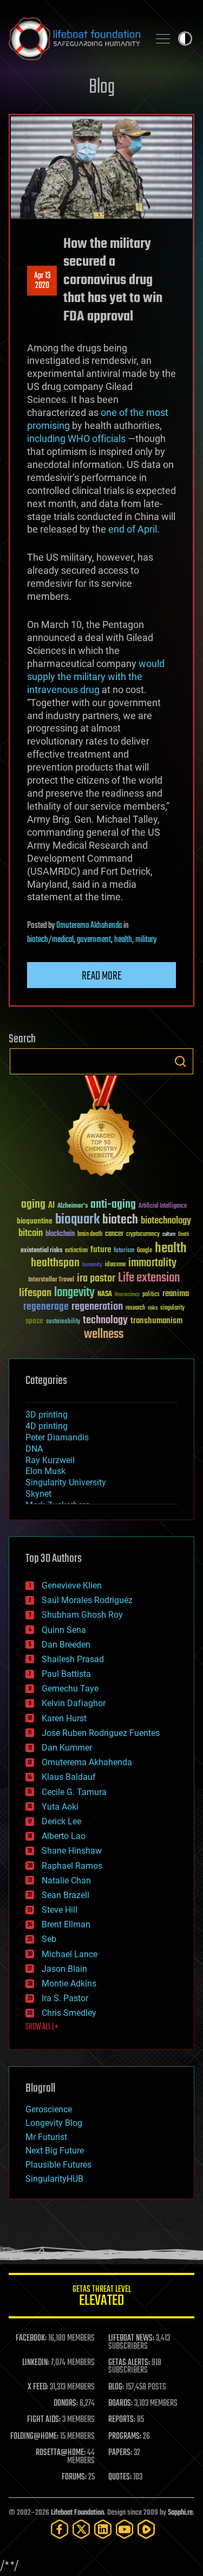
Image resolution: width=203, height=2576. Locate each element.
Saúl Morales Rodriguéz (87, 1600)
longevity (74, 1293)
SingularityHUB (54, 2179)
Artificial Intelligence (163, 1206)
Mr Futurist (46, 2137)
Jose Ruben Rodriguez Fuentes (101, 1733)
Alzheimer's (73, 1206)
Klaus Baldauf (69, 1777)
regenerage (46, 1307)
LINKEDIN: (36, 2363)
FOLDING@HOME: (34, 2437)
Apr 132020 (42, 281)
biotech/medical (50, 940)
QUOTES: (120, 2477)
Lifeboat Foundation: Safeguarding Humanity (74, 39)
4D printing (47, 1426)
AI (51, 1206)
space (34, 1321)
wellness (104, 1335)
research (135, 1308)
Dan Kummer (67, 1748)
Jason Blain (64, 1969)
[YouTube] (125, 2529)
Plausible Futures (58, 2165)
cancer (114, 1234)
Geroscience (49, 2109)
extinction (76, 1251)
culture (169, 1235)
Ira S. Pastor (65, 1998)
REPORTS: (122, 2420)
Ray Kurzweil (50, 1460)
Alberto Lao (64, 1836)
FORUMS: (74, 2477)
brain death (90, 1235)
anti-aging (113, 1205)
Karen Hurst (64, 1718)
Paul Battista (66, 1674)
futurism (124, 1251)
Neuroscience (127, 1295)
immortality (152, 1263)
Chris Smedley (69, 2013)
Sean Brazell (66, 1895)
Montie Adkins (69, 1984)
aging (33, 1205)
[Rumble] (146, 2529)
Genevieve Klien (72, 1585)
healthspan (55, 1263)
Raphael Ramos (72, 1866)
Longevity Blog (54, 2123)
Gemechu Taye (70, 1689)
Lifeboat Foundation (77, 2513)
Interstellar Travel (51, 1280)
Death (184, 1235)
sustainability (63, 1322)
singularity (172, 1308)
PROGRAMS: (125, 2437)
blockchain (60, 1234)
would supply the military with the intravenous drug (96, 677)
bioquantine (35, 1221)
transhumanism (156, 1321)
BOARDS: (120, 2404)
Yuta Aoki (60, 1807)
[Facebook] (60, 2529)
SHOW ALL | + (42, 2027)
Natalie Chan (66, 1880)
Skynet (38, 1494)
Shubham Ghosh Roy (82, 1615)
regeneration (97, 1307)
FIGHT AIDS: (44, 2420)
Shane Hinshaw (72, 1851)
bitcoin (31, 1233)
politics (151, 1295)
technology (105, 1321)
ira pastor (96, 1279)
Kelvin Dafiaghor (74, 1703)
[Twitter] (81, 2529)
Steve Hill (60, 1910)
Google (145, 1251)
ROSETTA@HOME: (61, 2453)
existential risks (41, 1251)
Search (180, 1061)
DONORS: (66, 2404)
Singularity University (66, 1482)
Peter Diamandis (57, 1437)
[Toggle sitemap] (163, 39)
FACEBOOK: (31, 2338)
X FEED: (38, 2387)
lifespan (35, 1293)
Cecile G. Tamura (74, 1792)
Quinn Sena (64, 1630)
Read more (102, 976)
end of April (133, 529)
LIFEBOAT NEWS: (131, 2338)
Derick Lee (61, 1821)
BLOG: (116, 2387)
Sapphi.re (180, 2513)
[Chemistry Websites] (101, 1128)
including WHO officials (77, 438)
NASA (105, 1295)
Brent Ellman (66, 1924)
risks (153, 1308)
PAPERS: (120, 2453)
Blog (102, 88)
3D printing (47, 1415)
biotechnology (166, 1221)
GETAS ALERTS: (129, 2363)
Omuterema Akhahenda (89, 926)
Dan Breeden (66, 1645)
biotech (120, 1220)
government (94, 940)
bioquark (77, 1220)
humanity (92, 1265)
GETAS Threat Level (102, 2298)
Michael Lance (70, 1954)
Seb (49, 1939)
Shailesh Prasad (73, 1659)
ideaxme (115, 1265)
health (123, 940)
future (101, 1250)
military (146, 940)
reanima (176, 1294)
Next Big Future (55, 2151)
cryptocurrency (143, 1235)
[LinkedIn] (103, 2529)
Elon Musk (45, 1471)
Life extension (149, 1278)
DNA (34, 1449)
